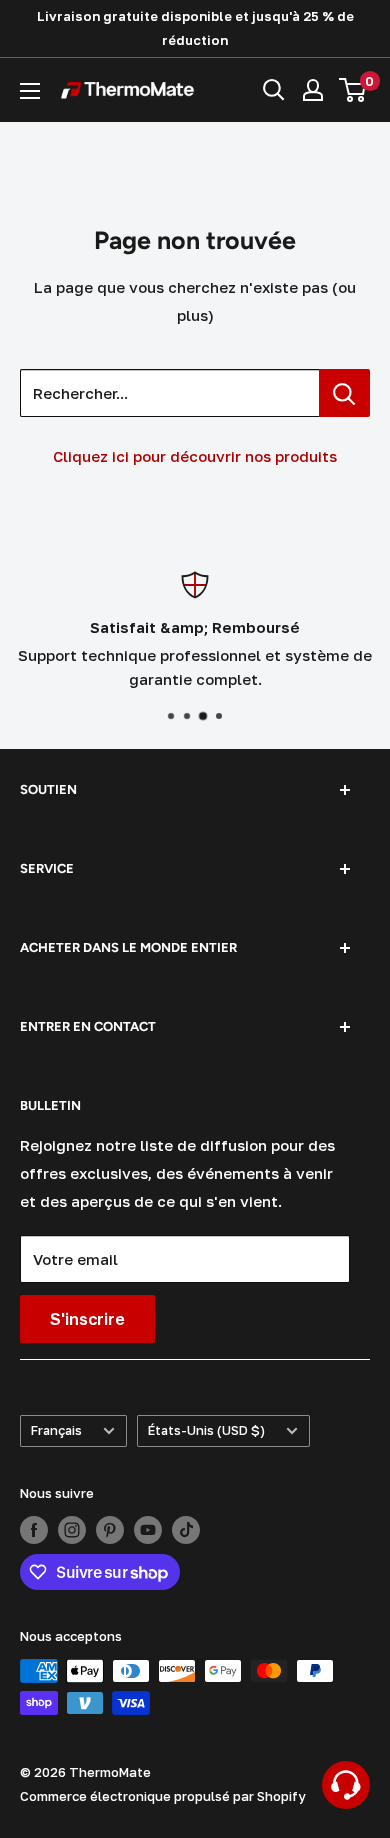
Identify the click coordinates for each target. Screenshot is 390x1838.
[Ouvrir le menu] (30, 91)
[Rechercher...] (344, 393)
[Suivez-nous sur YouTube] (148, 1530)
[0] (353, 90)
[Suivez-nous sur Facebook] (34, 1530)
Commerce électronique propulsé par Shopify (163, 1796)
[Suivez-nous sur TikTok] (186, 1530)
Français (56, 1430)
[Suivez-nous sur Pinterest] (110, 1530)
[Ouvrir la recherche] (274, 90)
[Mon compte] (313, 90)
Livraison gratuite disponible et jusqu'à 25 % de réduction (195, 28)
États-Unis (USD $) (206, 1430)
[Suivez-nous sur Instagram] (72, 1530)
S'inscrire (87, 1319)
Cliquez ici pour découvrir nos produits (195, 456)
